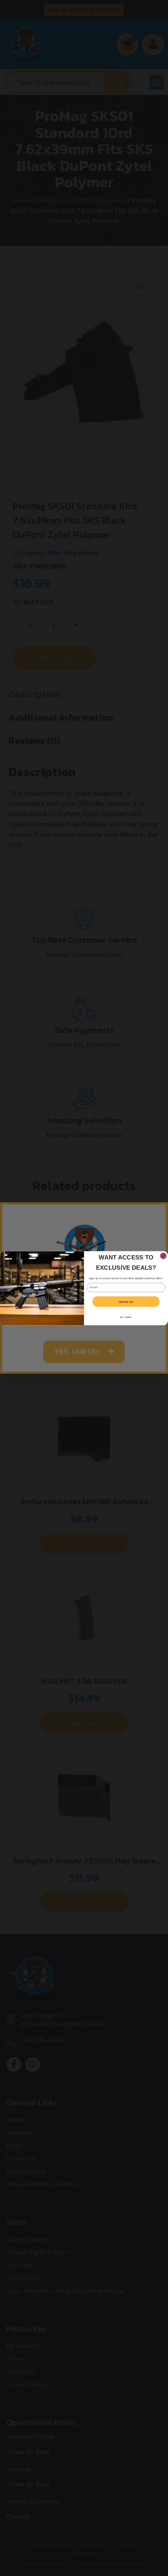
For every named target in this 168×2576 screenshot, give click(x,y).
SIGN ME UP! (126, 1301)
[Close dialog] (163, 1256)
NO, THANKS (126, 1317)
